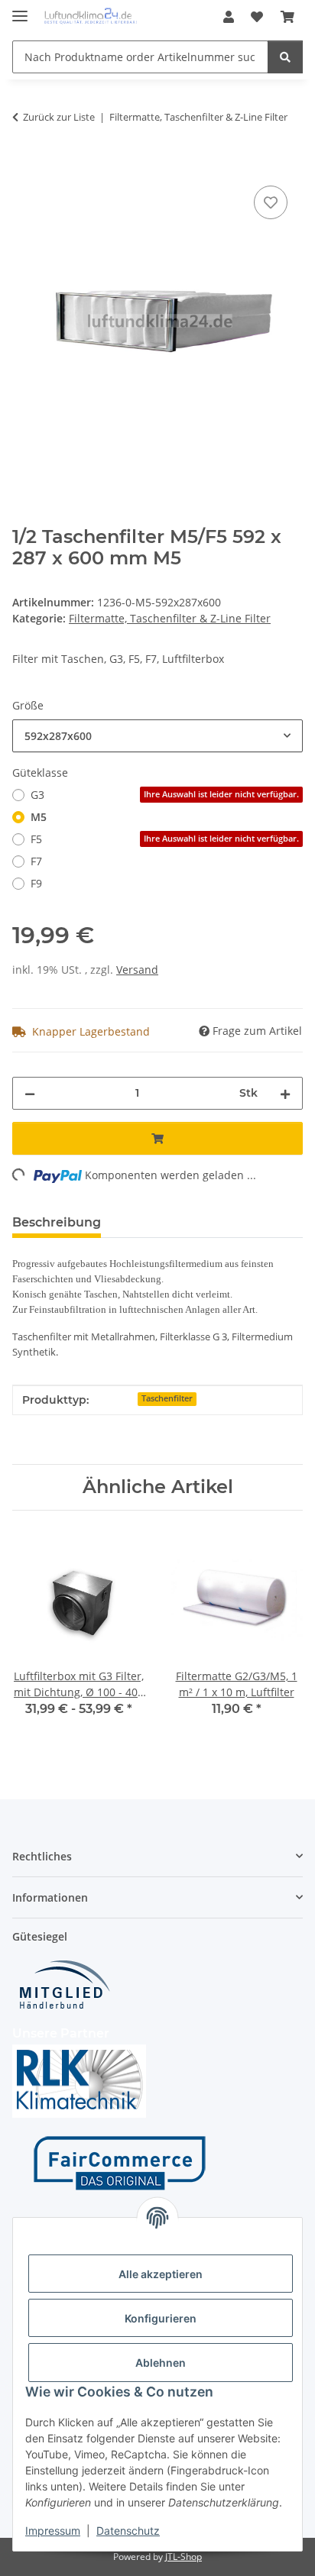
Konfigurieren (161, 2318)
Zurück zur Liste (59, 117)
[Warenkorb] (287, 17)
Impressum (53, 2531)
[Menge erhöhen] (285, 1093)
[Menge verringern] (30, 1093)
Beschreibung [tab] (57, 1222)
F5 (165, 839)
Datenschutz (128, 2531)
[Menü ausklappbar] (20, 10)
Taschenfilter (167, 1398)
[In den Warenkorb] (24, 165)
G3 (165, 795)
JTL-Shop (183, 2557)
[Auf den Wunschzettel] (271, 202)
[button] (229, 17)
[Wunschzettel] (257, 17)
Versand (137, 970)
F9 (36, 883)
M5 (39, 817)
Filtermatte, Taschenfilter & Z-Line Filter (170, 618)
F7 (36, 861)
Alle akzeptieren (161, 2274)
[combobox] (157, 736)
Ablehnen (161, 2363)
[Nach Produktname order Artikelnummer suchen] (285, 57)
